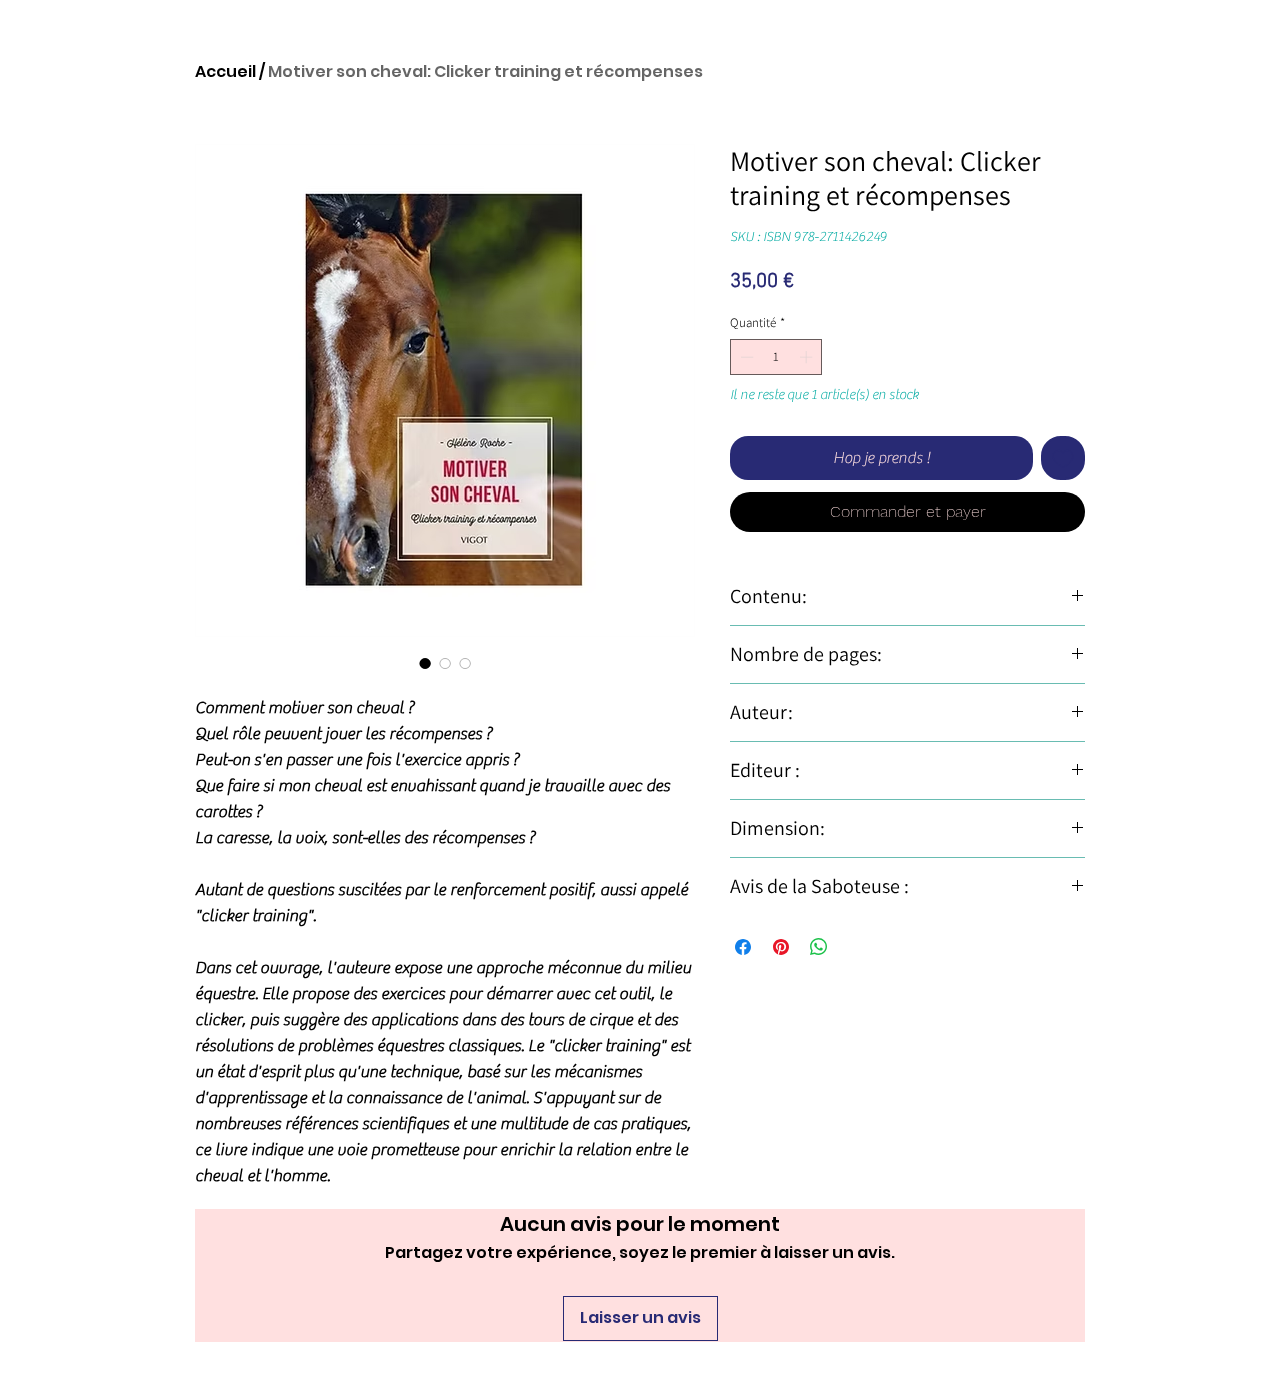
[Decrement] (745, 357)
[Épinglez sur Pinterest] (781, 947)
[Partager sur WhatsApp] (819, 947)
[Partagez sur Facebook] (743, 947)
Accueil (225, 71)
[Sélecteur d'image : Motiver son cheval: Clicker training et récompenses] (425, 663)
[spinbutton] (776, 357)
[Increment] (808, 357)
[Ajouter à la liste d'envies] (1063, 458)
